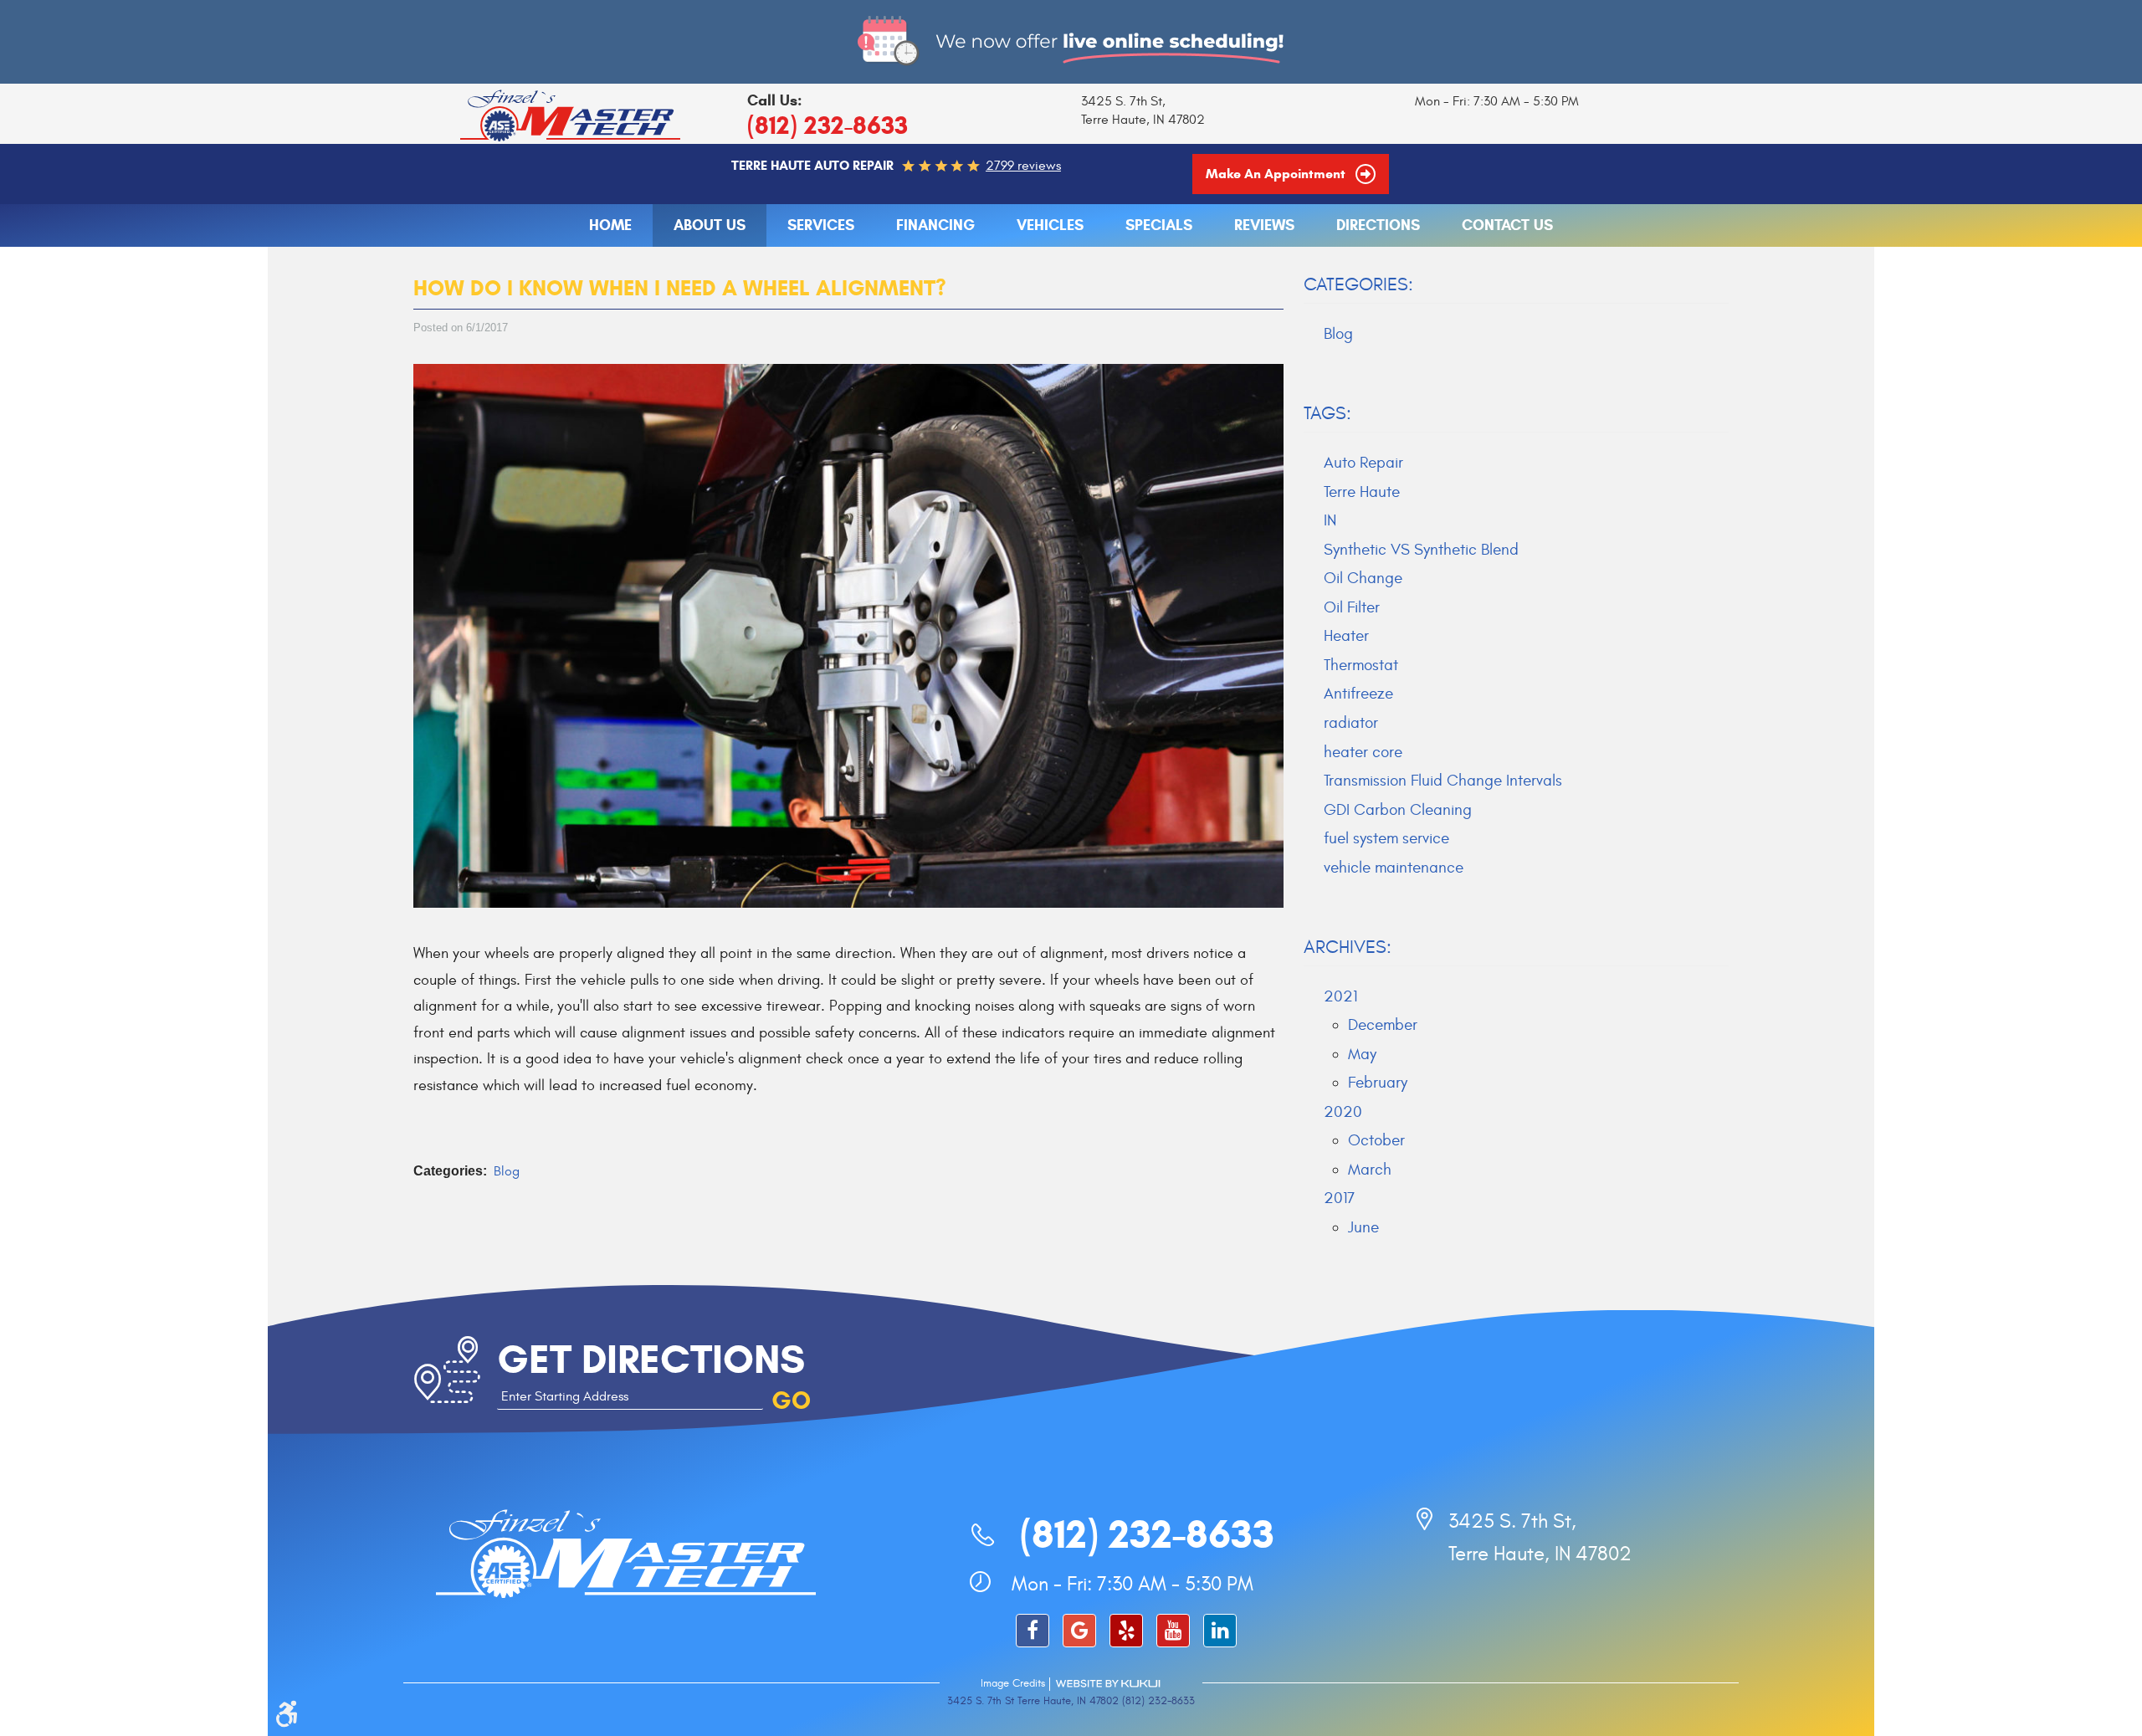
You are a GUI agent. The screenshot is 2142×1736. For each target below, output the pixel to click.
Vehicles (1050, 225)
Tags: (1327, 413)
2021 (1340, 996)
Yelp (1126, 1631)
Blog (507, 1171)
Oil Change (1363, 578)
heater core (1363, 752)
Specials (1159, 225)
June (1363, 1227)
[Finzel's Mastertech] (571, 115)
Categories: (1358, 284)
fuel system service (1386, 838)
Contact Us (1507, 225)
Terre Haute (1362, 492)
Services (821, 225)
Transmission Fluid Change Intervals (1443, 781)
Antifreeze (1358, 694)
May (1362, 1054)
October (1376, 1140)
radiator (1351, 723)
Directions (1378, 225)
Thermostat (1361, 665)
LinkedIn (1220, 1631)
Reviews (1264, 225)
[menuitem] (610, 226)
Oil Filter (1352, 607)
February (1378, 1083)
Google (1079, 1631)
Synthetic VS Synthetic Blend (1421, 550)
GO (791, 1400)
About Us (710, 225)
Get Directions (651, 1359)
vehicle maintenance (1394, 868)
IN (1330, 520)
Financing (935, 225)
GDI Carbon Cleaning (1398, 810)
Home (610, 225)
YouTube (1173, 1631)
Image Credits (1013, 1683)
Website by (1108, 1684)
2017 (1339, 1198)
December (1383, 1025)
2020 (1343, 1112)
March (1370, 1170)
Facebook (1033, 1631)
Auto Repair (1363, 463)
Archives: (1348, 947)
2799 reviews (1023, 166)
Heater (1346, 636)
